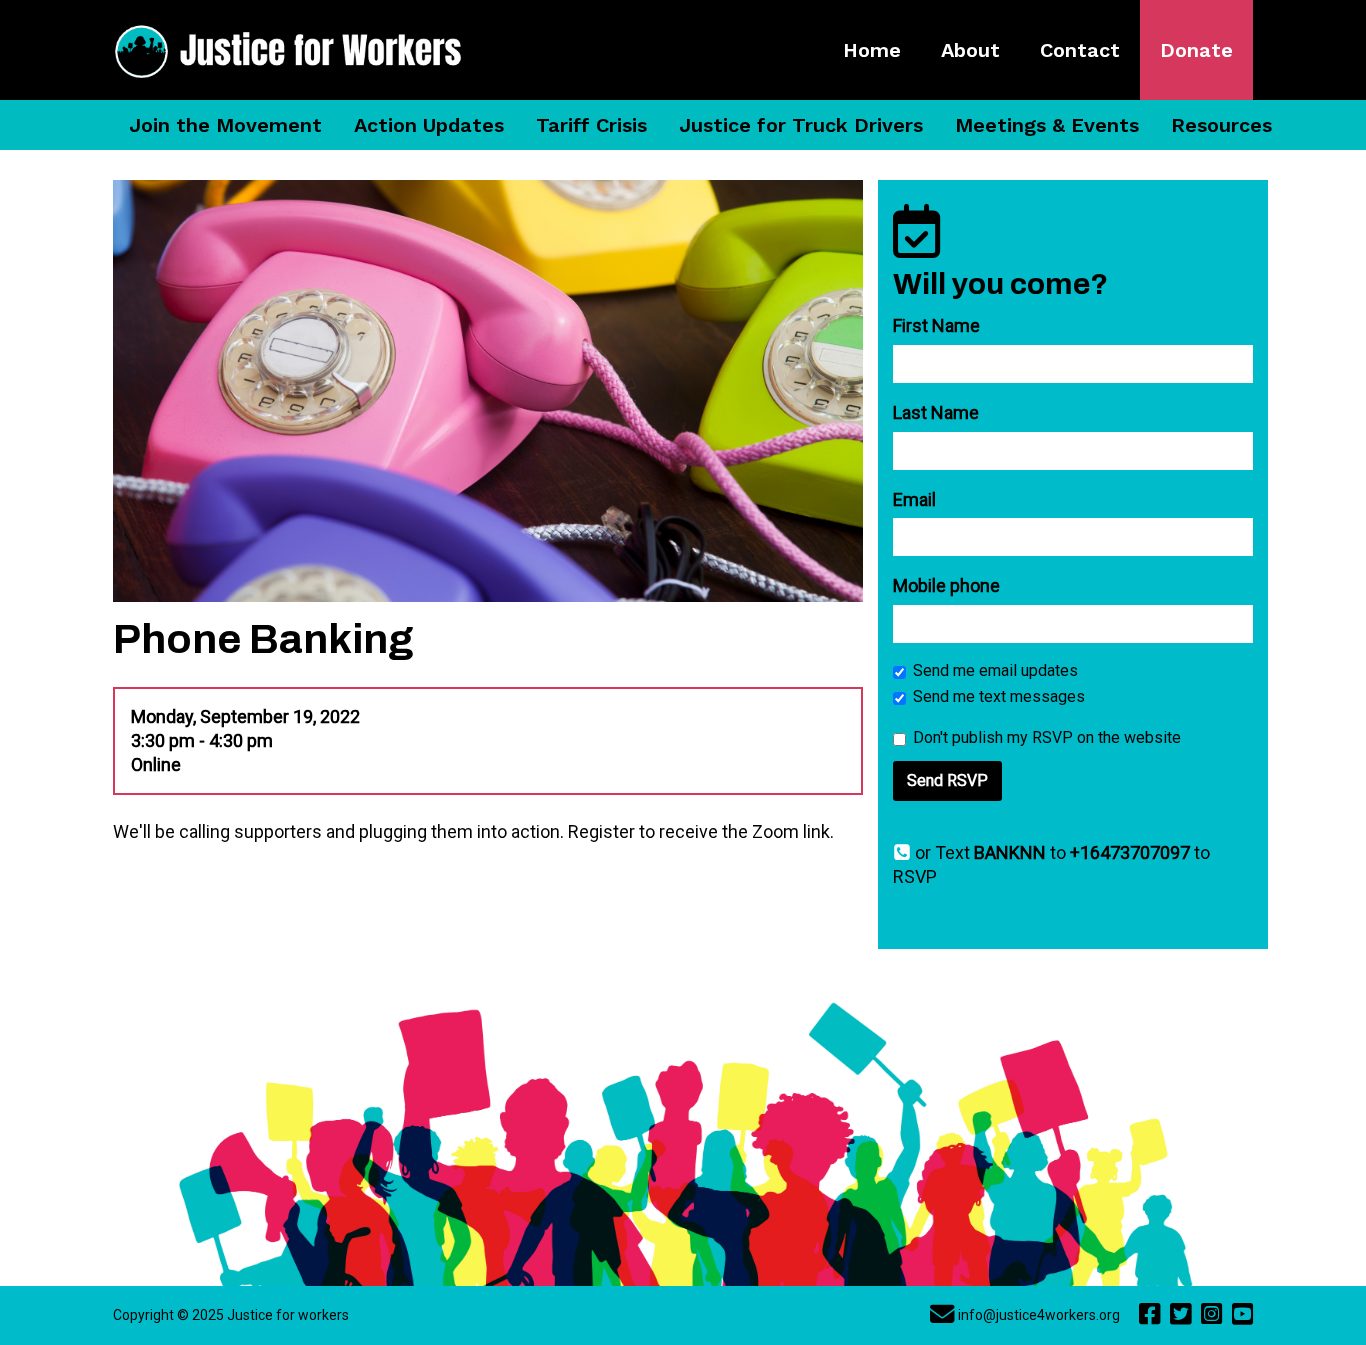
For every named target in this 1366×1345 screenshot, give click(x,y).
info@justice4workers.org (1039, 1315)
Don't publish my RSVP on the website (1047, 737)
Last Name (936, 412)
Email (914, 499)
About (970, 50)
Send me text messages (999, 696)
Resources (1221, 125)
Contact (1080, 50)
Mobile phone (946, 585)
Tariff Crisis (591, 125)
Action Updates (429, 125)
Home (872, 50)
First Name (936, 325)
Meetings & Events (1047, 125)
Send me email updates (995, 670)
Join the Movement (225, 125)
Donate (1196, 50)
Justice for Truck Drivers (801, 125)
